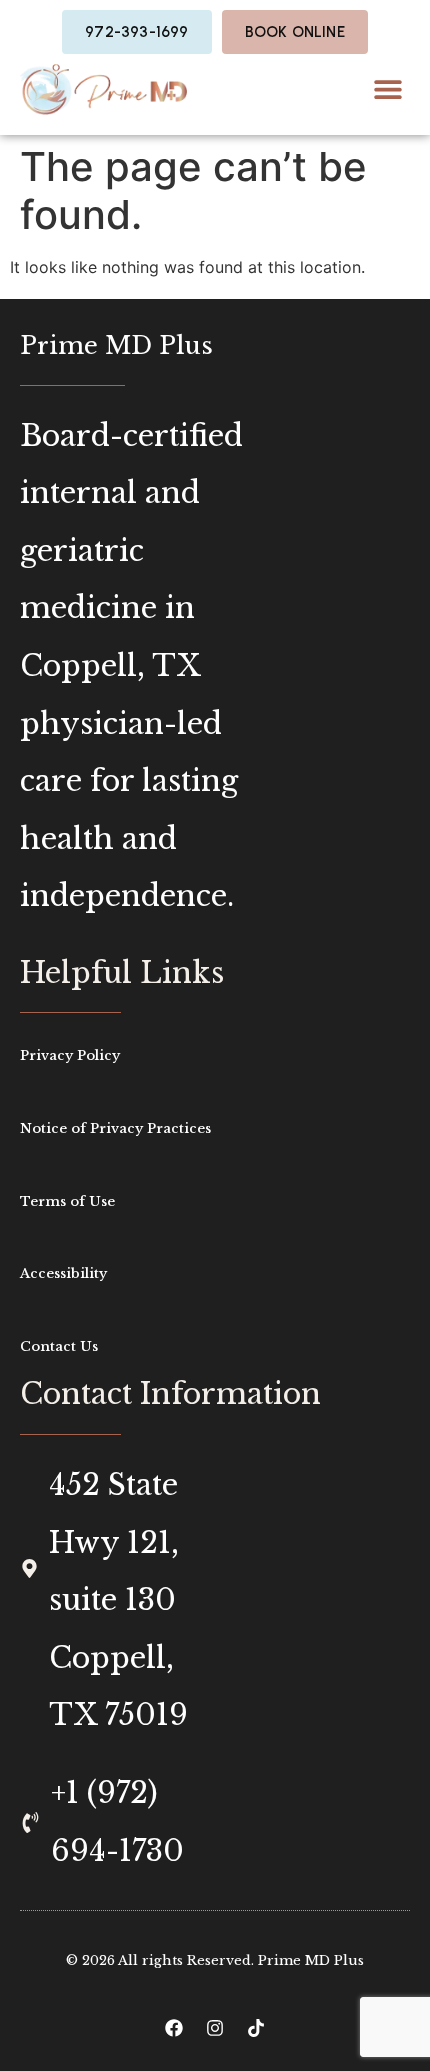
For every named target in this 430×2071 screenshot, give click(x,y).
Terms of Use (67, 1201)
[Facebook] (174, 2028)
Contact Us (59, 1346)
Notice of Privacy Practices (115, 1128)
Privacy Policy (70, 1055)
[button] (387, 89)
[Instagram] (215, 2028)
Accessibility (63, 1273)
